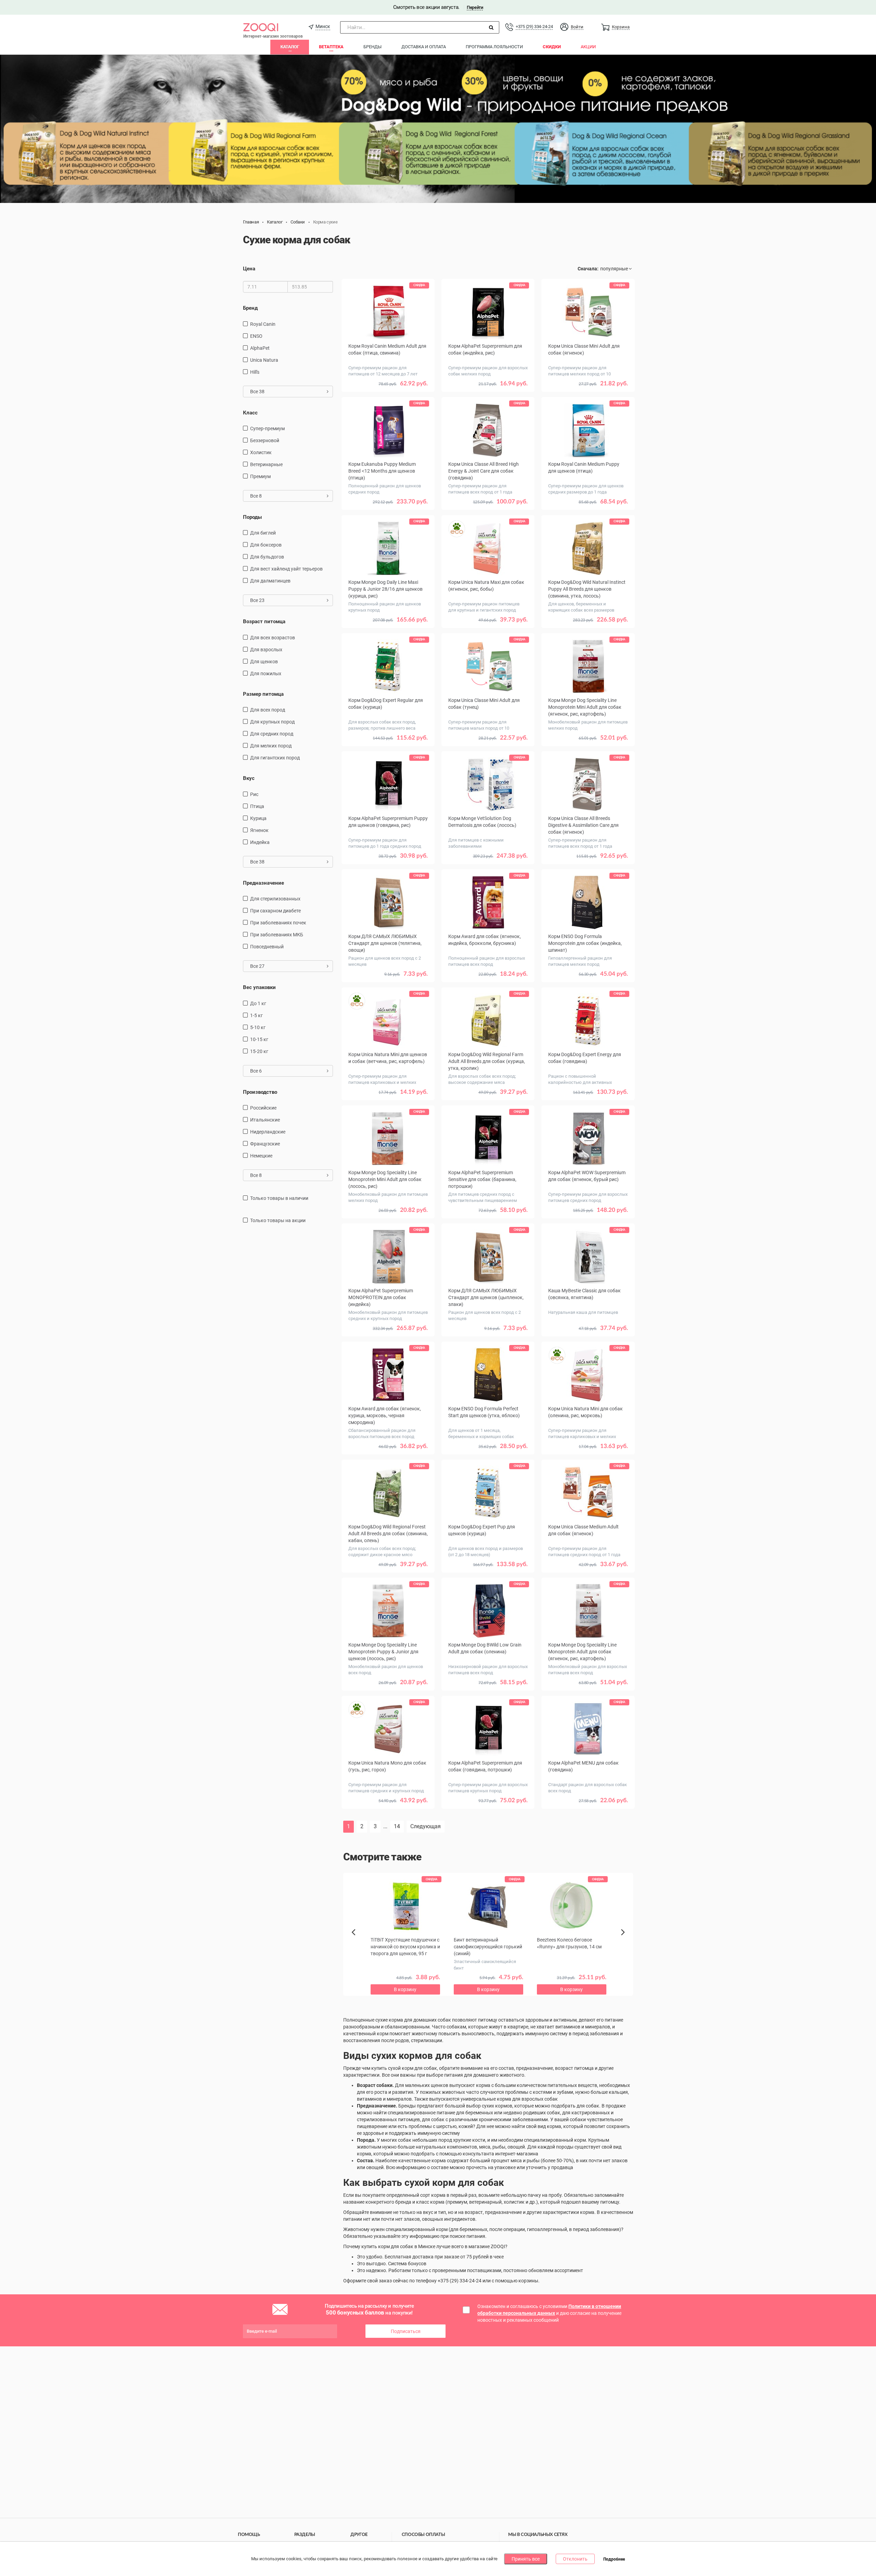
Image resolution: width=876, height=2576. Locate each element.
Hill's (255, 372)
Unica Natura (264, 360)
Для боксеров (266, 545)
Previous (357, 1944)
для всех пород (268, 710)
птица (257, 806)
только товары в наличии (279, 1198)
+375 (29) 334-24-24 (534, 27)
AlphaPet (260, 348)
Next (624, 1940)
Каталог (290, 47)
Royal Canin (263, 324)
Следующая (426, 1826)
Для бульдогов (267, 557)
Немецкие (261, 1156)
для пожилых (266, 674)
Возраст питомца (264, 621)
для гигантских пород (275, 758)
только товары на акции (278, 1220)
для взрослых (266, 650)
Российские (263, 1108)
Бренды (372, 47)
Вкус (249, 778)
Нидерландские (268, 1132)
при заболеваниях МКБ (277, 935)
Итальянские (265, 1120)
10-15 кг (259, 1039)
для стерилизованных (275, 899)
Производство (260, 1092)
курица (258, 818)
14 (397, 1826)
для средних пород (272, 734)
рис (254, 794)
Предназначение (263, 883)
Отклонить (575, 2559)
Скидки (552, 47)
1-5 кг (256, 1015)
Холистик (261, 452)
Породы (252, 517)
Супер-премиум (267, 428)
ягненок (259, 830)
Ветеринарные (266, 464)
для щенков (264, 662)
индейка (260, 842)
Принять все (526, 2559)
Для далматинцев (270, 581)
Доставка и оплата (424, 47)
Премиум (260, 476)
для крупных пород (272, 722)
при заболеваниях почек (278, 923)
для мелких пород (271, 746)
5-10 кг (258, 1027)
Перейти (475, 7)
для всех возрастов (273, 638)
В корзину (388, 394)
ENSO (256, 336)
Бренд (250, 308)
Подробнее (614, 2559)
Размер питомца (263, 694)
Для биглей (263, 533)
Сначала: (588, 269)
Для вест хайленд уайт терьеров (286, 569)
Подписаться (406, 2331)
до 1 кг (258, 1003)
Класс (250, 413)
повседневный (267, 947)
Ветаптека (331, 47)
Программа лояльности (494, 47)
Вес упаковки (259, 987)
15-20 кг (259, 1051)
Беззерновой (265, 440)
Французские (265, 1144)
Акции (588, 47)
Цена (249, 269)
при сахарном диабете (275, 911)
